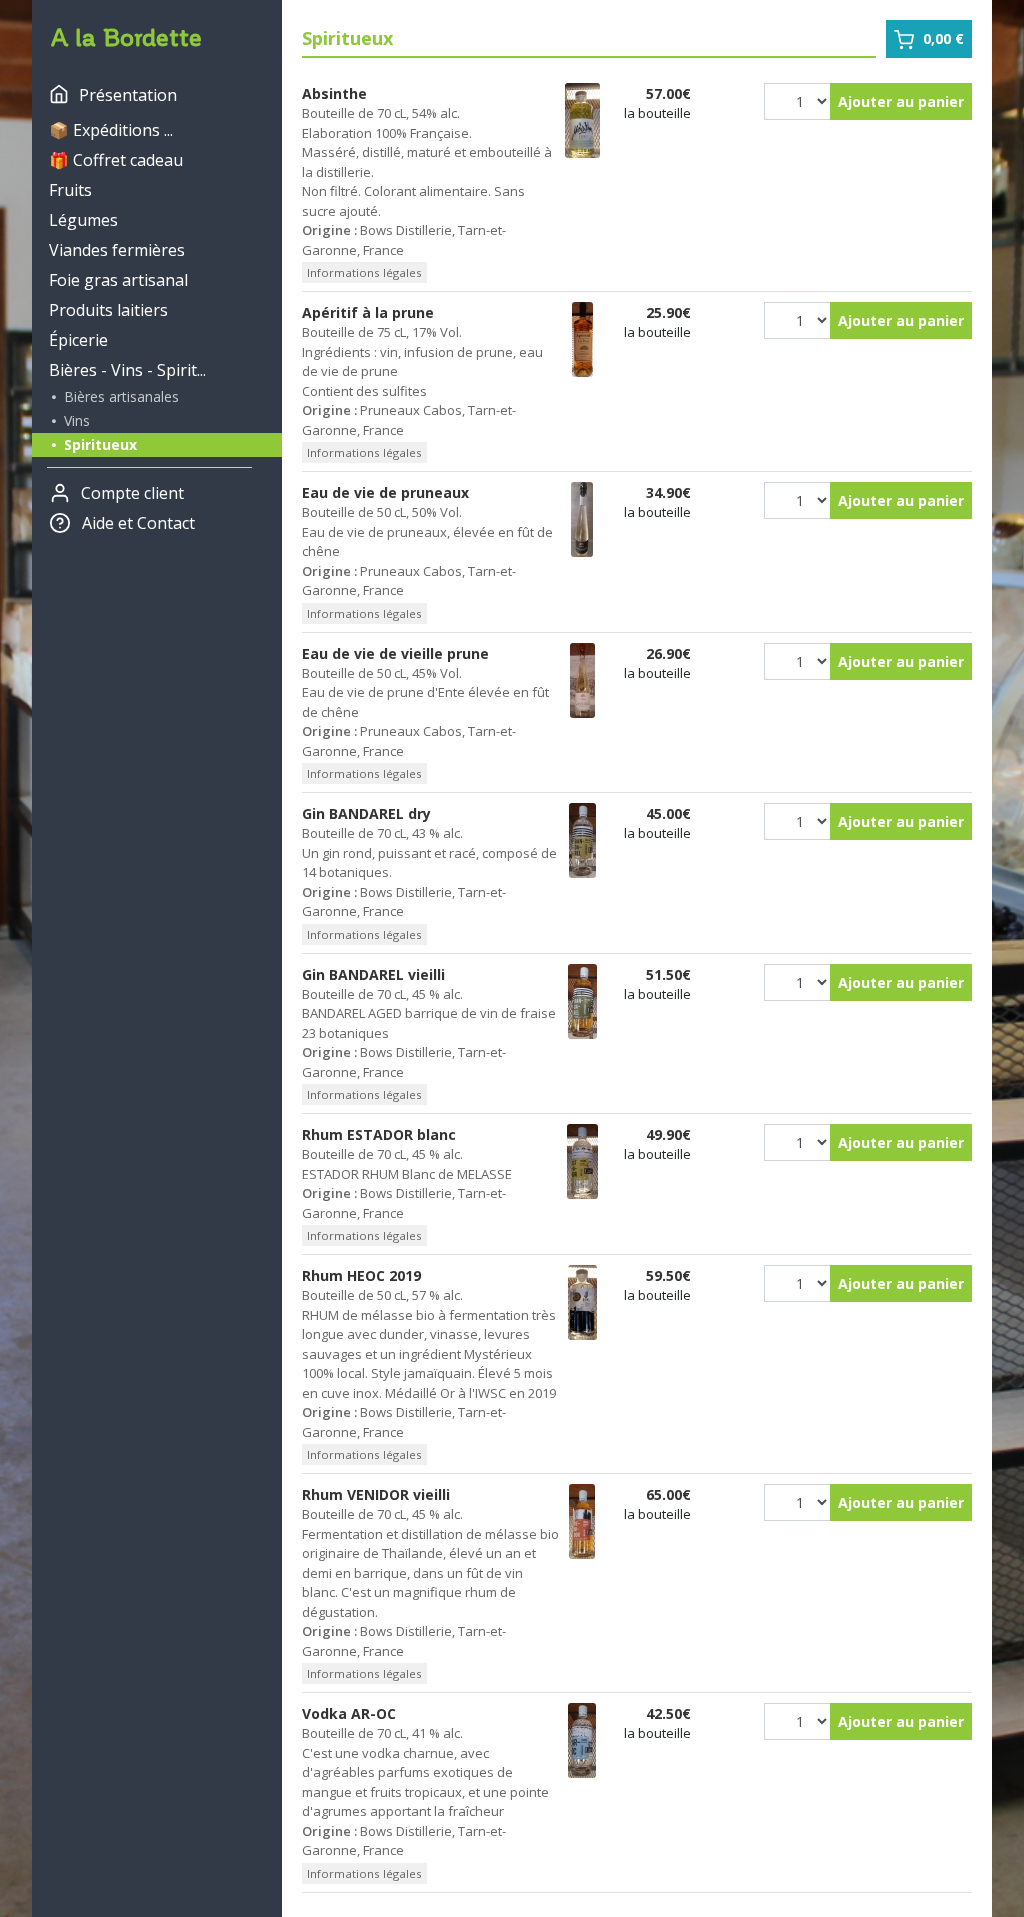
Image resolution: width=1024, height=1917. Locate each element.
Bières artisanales (119, 396)
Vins (75, 420)
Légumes (83, 220)
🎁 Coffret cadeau (116, 160)
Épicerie (78, 340)
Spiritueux (98, 444)
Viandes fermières (117, 250)
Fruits (70, 190)
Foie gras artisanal (118, 280)
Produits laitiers (108, 310)
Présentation (128, 95)
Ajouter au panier (901, 101)
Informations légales (364, 272)
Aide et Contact (138, 523)
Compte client (132, 493)
